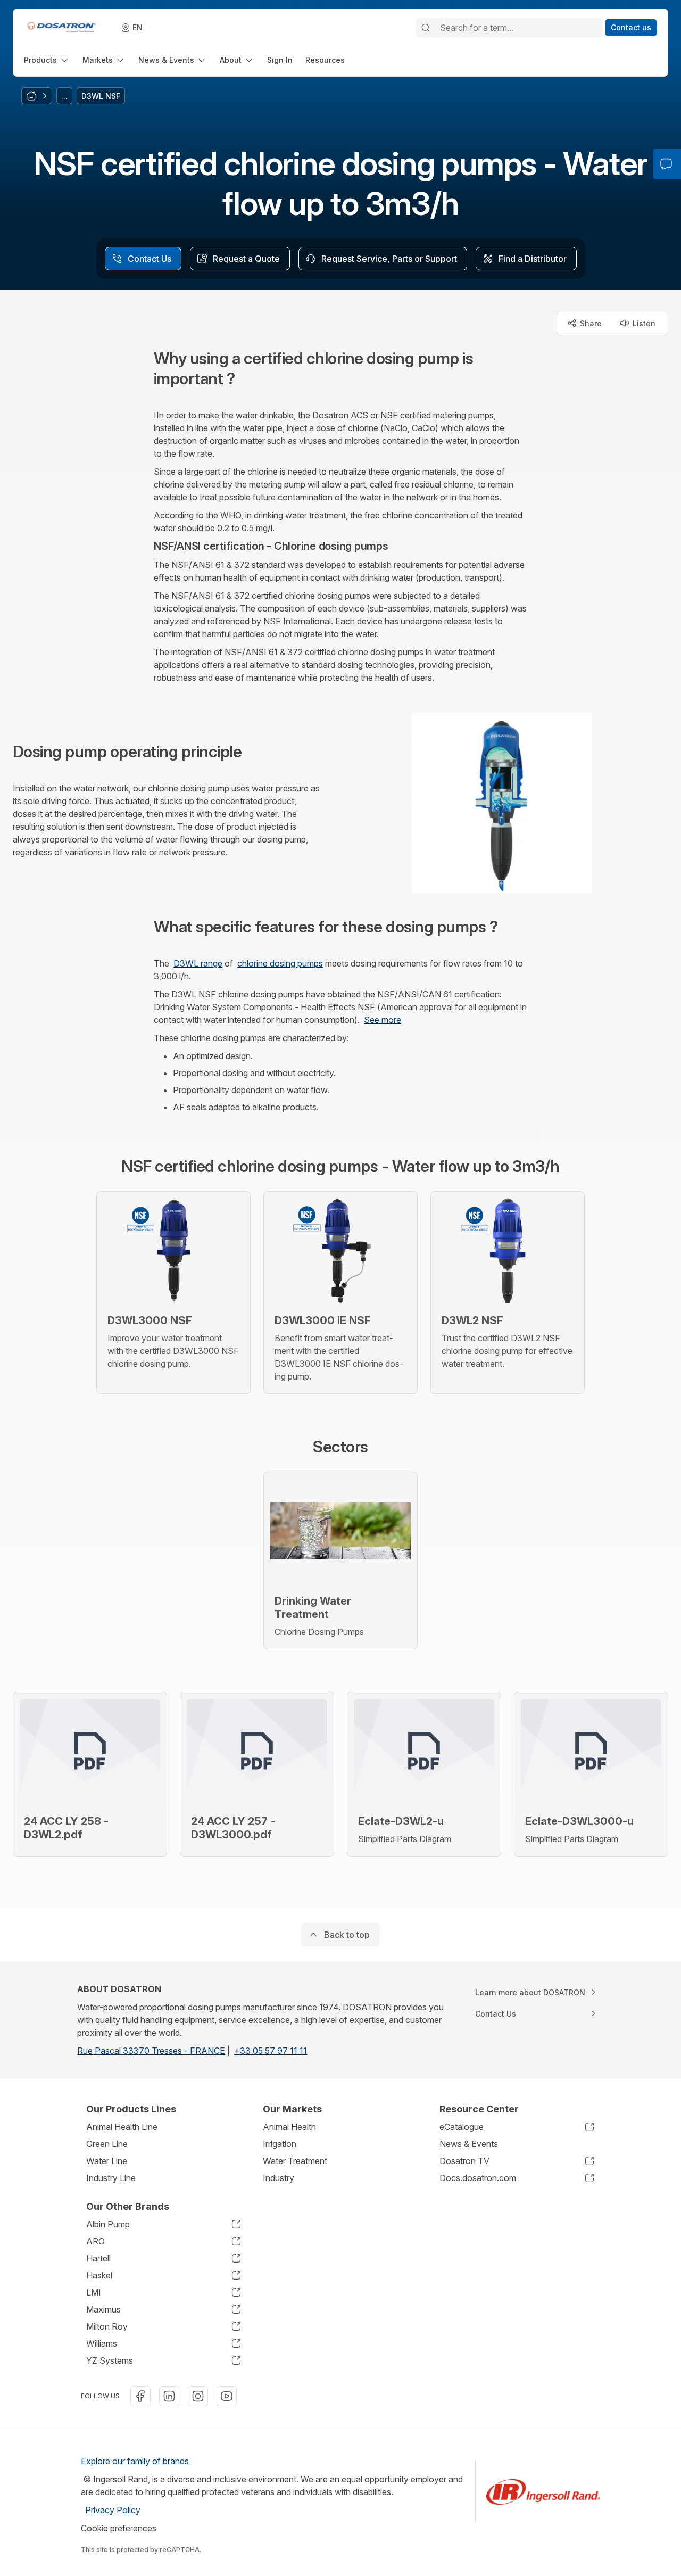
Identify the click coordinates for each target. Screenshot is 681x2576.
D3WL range (198, 963)
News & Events (469, 2144)
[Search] (426, 28)
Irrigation (280, 2144)
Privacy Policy (113, 2510)
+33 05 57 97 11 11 (271, 2051)
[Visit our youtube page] (227, 2396)
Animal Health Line (122, 2127)
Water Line (107, 2161)
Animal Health (289, 2127)
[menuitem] (47, 60)
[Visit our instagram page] (198, 2396)
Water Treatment (295, 2161)
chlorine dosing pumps (280, 963)
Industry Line (111, 2178)
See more (383, 1020)
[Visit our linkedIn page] (169, 2396)
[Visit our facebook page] (140, 2396)
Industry (279, 2178)
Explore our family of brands (135, 2461)
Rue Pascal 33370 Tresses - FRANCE (151, 2051)
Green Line (107, 2144)
